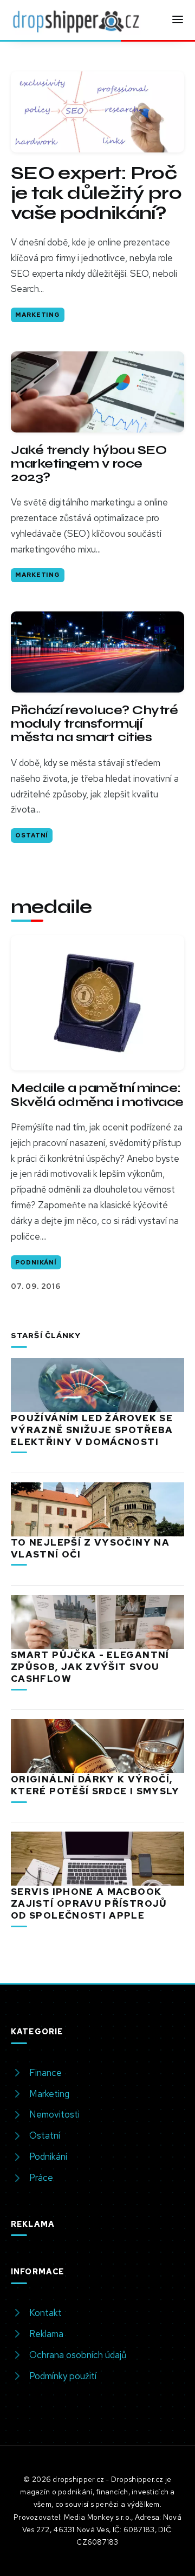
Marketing (38, 315)
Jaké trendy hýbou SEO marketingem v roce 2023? (89, 464)
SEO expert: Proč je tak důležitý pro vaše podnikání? (96, 193)
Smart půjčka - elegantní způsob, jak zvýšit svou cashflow (90, 1667)
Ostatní (32, 835)
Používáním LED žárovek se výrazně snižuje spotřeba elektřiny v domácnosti (92, 1430)
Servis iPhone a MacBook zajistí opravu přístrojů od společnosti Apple (89, 1903)
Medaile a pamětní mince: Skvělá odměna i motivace (97, 1095)
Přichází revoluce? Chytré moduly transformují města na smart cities (95, 724)
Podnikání (36, 1262)
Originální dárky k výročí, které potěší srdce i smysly (95, 1785)
